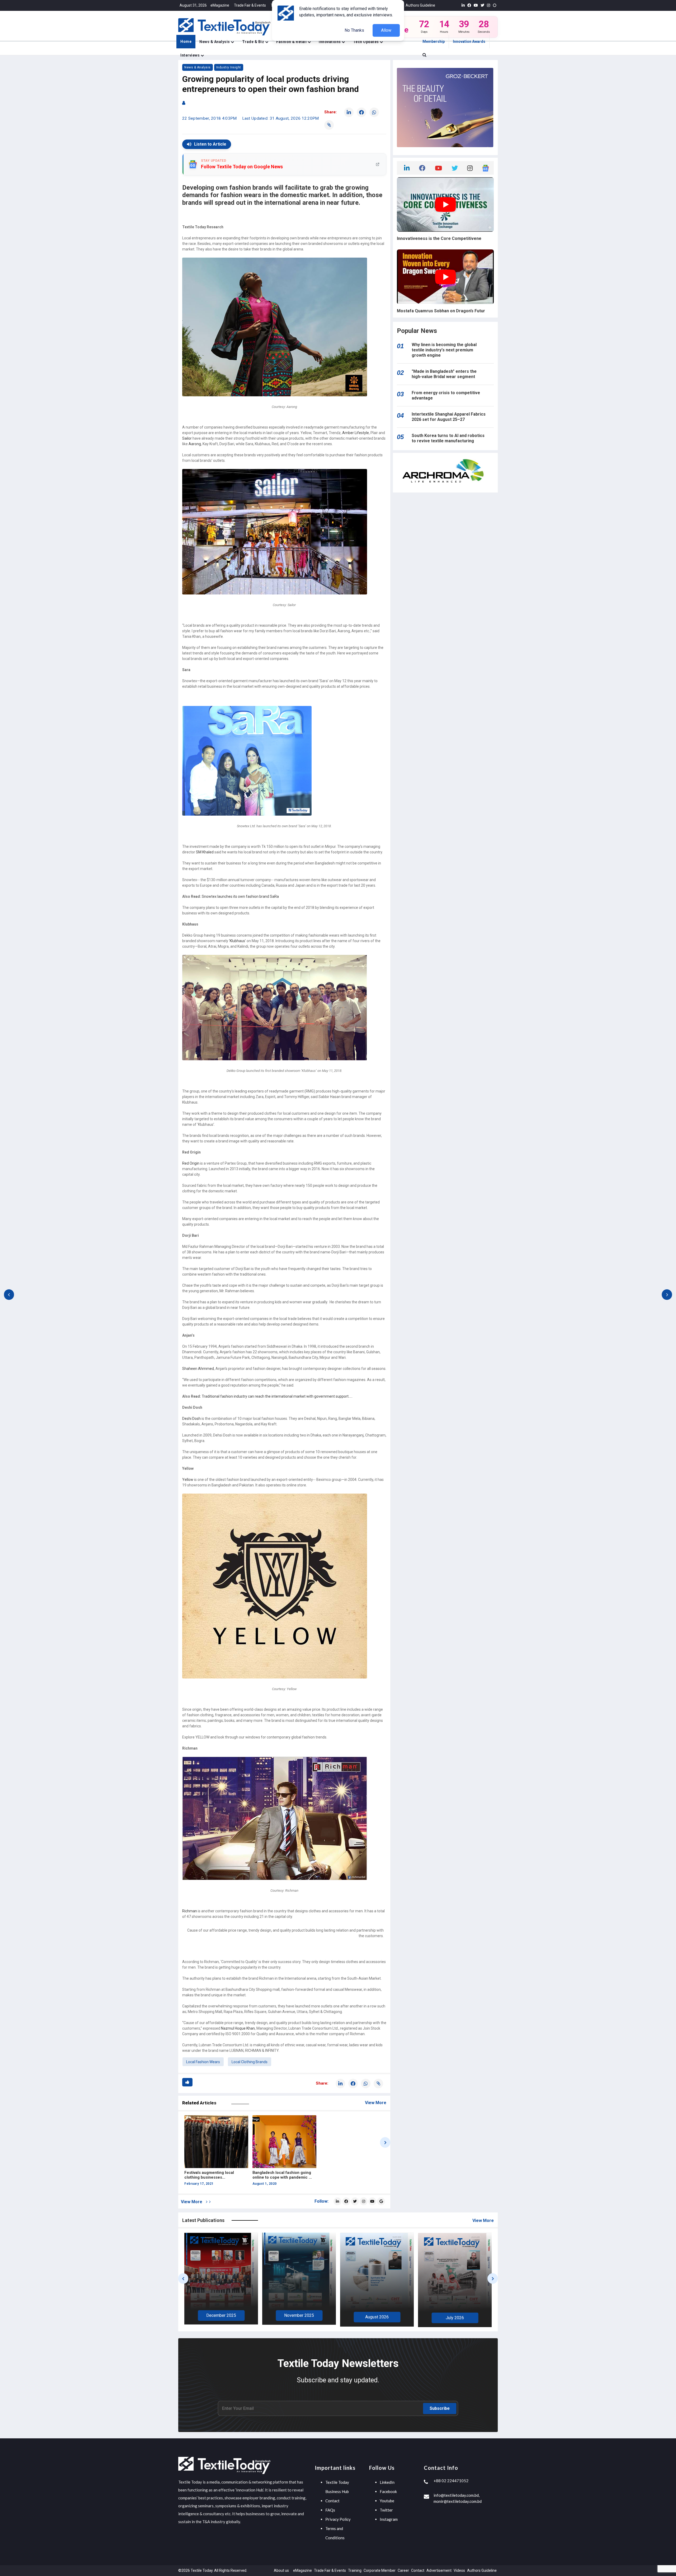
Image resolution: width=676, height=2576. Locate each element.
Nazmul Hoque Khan (238, 2028)
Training (355, 2570)
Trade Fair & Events (250, 5)
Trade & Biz (254, 42)
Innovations (330, 42)
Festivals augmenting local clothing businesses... (209, 2175)
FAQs (330, 2510)
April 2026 (402, 2316)
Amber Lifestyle (356, 433)
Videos (459, 2570)
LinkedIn (387, 2482)
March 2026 (480, 2318)
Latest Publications (203, 2220)
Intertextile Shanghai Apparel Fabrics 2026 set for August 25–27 (449, 417)
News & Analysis (215, 42)
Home (186, 41)
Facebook (388, 2491)
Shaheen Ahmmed (198, 1369)
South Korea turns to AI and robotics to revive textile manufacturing (448, 438)
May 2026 (324, 2316)
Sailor (187, 438)
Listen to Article (210, 144)
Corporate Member (380, 2570)
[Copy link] (329, 125)
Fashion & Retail (292, 42)
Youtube (387, 2501)
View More (376, 2103)
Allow (386, 30)
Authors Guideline (420, 5)
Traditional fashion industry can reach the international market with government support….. (277, 1396)
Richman (190, 1911)
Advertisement (439, 2570)
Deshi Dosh (191, 1419)
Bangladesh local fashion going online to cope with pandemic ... (282, 2175)
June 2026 (246, 2317)
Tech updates (367, 42)
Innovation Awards (469, 41)
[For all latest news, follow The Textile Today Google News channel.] (381, 2201)
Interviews (191, 55)
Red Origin (191, 1163)
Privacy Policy (338, 2519)
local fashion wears (203, 2062)
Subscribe (440, 2408)
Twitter (386, 2510)
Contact (332, 2501)
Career (403, 2570)
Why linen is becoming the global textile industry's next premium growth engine (444, 350)
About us (281, 2570)
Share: (330, 112)
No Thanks (354, 30)
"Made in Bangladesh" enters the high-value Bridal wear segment (444, 374)
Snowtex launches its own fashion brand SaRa (240, 896)
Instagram (389, 2519)
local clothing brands (250, 2062)
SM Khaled (205, 852)
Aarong (195, 444)
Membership (434, 41)
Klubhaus (237, 941)
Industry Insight (229, 67)
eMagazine (220, 5)
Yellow (188, 1480)
